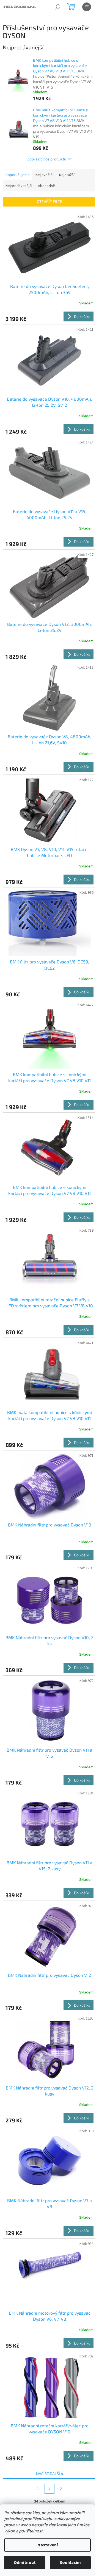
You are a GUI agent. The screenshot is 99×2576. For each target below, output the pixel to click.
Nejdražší (67, 175)
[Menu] (87, 7)
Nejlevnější (44, 175)
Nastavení (48, 2545)
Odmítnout (25, 2563)
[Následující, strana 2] (50, 2489)
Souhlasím (70, 2563)
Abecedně (46, 186)
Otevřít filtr (50, 201)
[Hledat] (58, 7)
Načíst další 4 (50, 2474)
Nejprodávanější (19, 186)
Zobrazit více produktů (47, 159)
